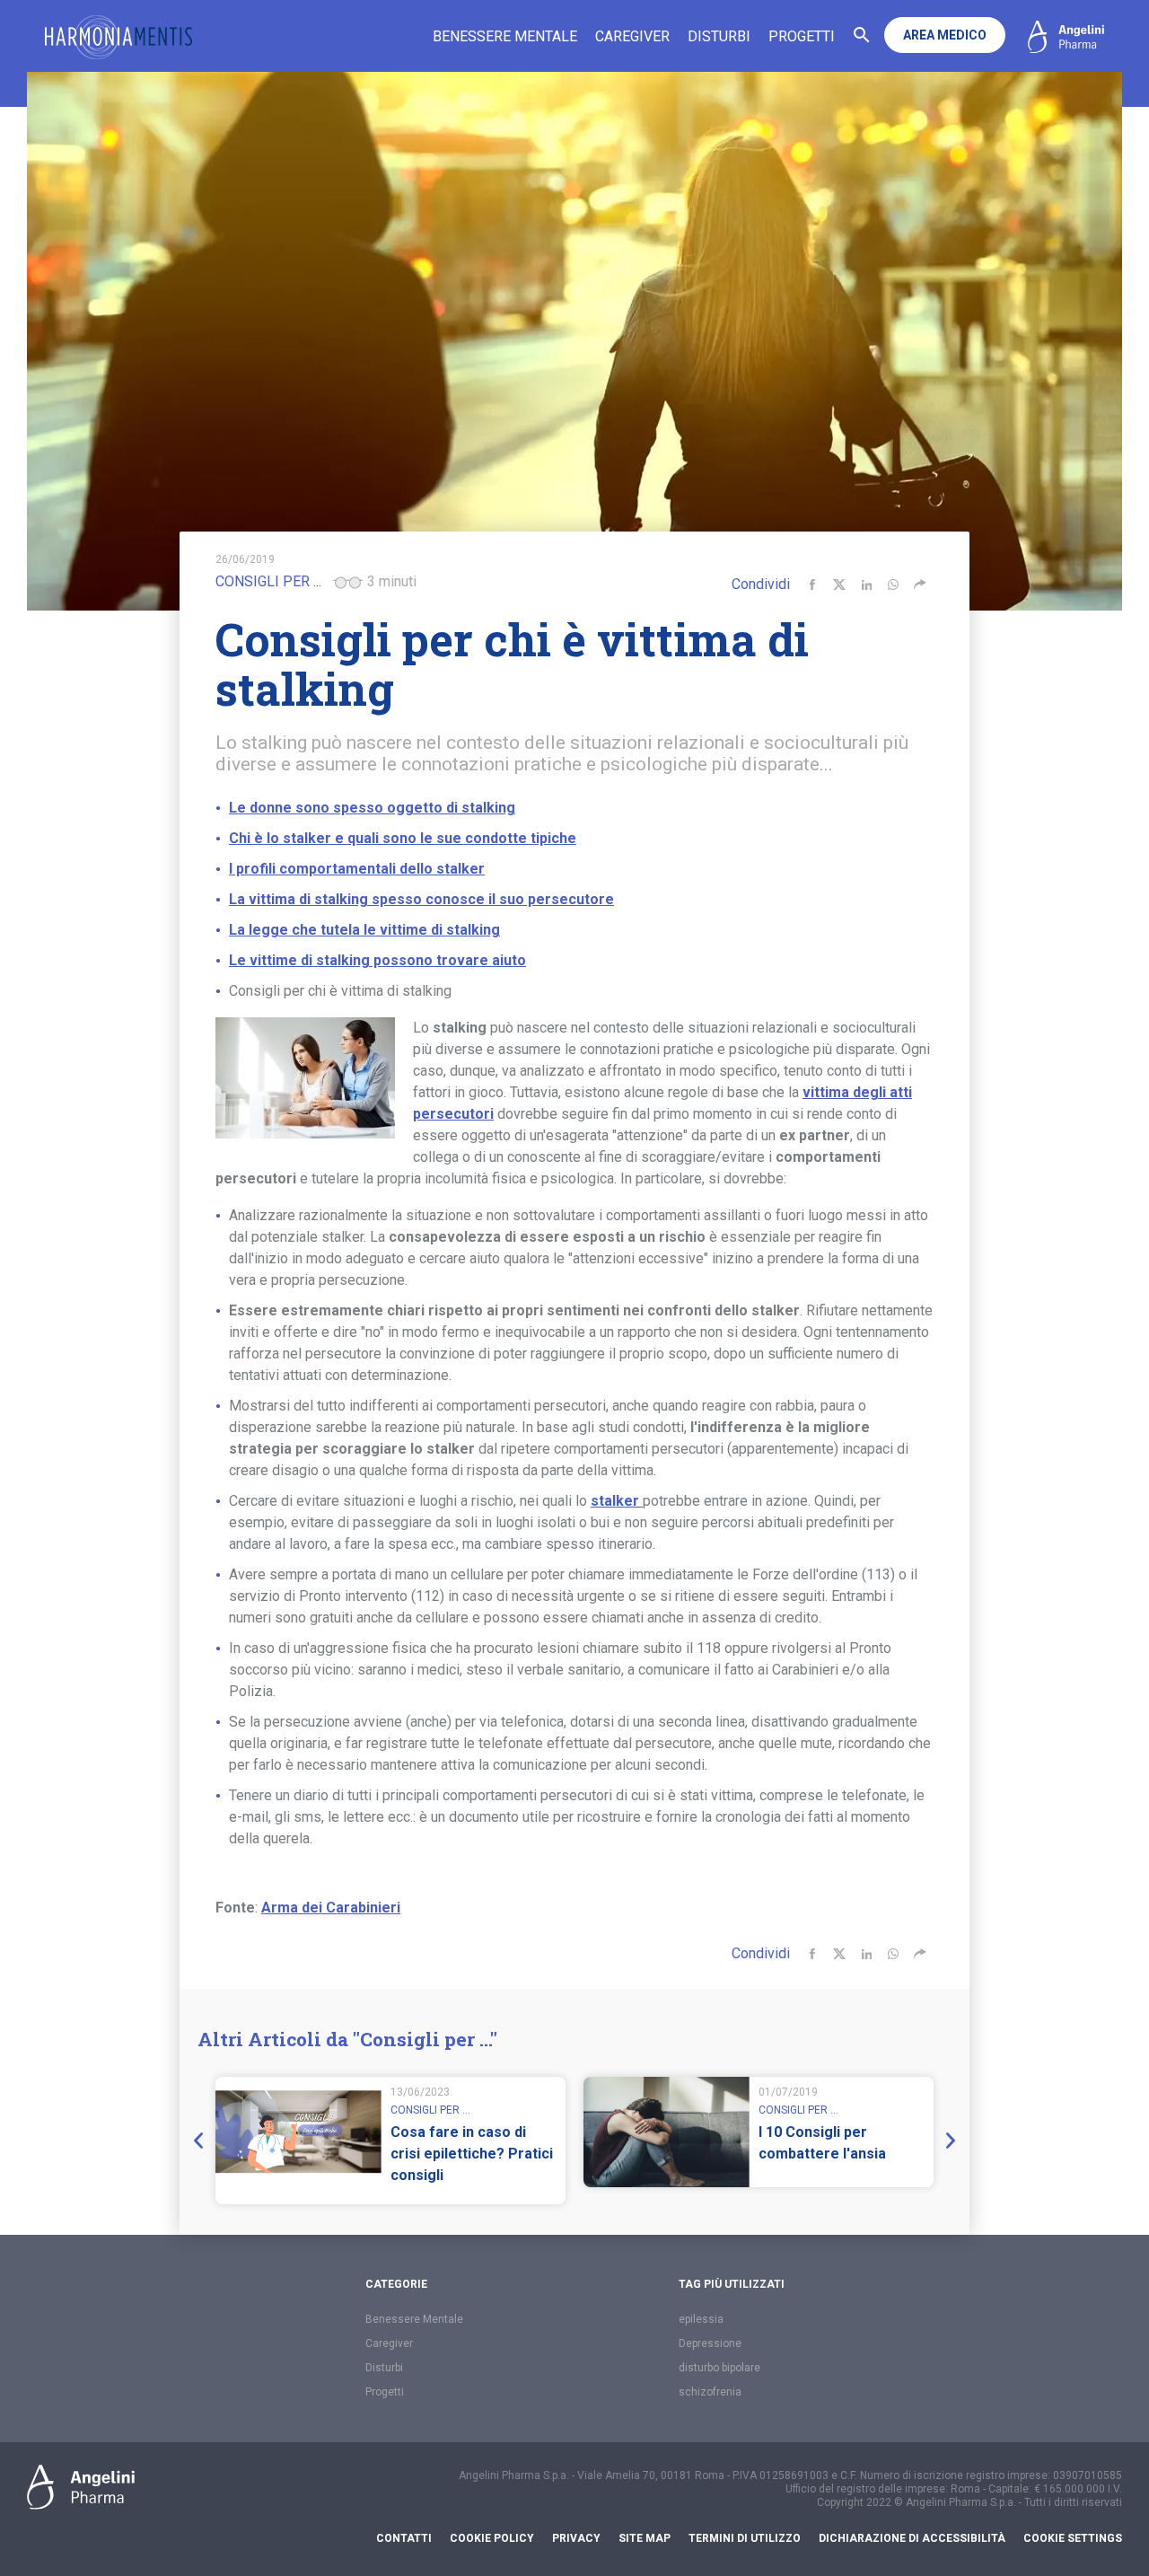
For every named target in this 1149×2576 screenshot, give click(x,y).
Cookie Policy (492, 2538)
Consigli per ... (268, 581)
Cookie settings (1073, 2538)
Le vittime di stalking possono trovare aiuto (377, 960)
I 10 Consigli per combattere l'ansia (822, 2143)
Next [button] (947, 2141)
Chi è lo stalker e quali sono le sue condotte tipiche (403, 838)
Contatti (404, 2538)
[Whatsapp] (893, 585)
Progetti (802, 36)
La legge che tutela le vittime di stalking (364, 930)
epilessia (701, 2319)
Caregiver (632, 36)
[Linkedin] (866, 585)
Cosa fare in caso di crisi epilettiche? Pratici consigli (472, 2154)
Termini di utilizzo (745, 2538)
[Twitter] (839, 585)
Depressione (710, 2343)
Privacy (576, 2538)
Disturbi (719, 36)
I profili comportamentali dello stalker (357, 869)
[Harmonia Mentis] (118, 37)
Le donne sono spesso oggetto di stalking (372, 808)
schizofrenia (710, 2392)
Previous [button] (202, 2141)
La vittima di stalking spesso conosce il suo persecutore (421, 899)
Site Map (645, 2538)
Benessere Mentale (505, 36)
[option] (390, 2141)
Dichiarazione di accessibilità (912, 2538)
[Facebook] (812, 585)
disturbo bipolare (719, 2368)
